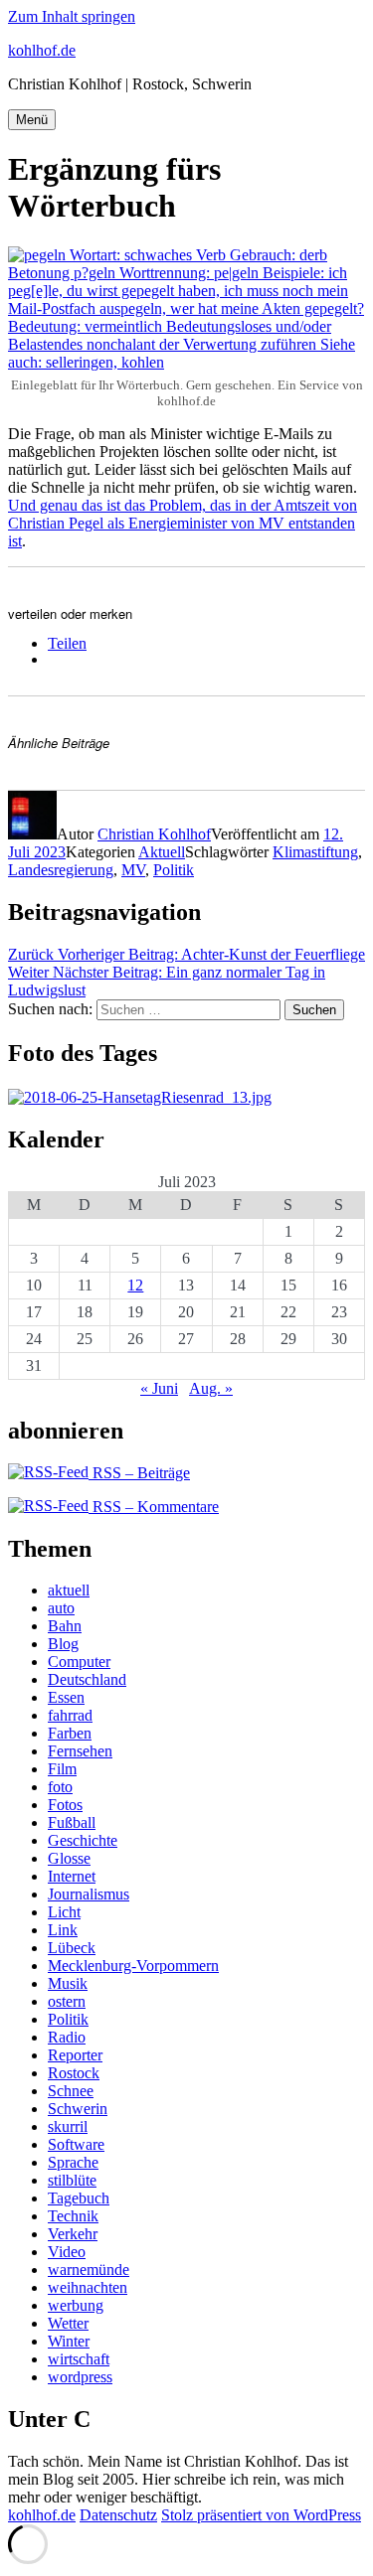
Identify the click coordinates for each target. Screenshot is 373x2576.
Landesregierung (61, 870)
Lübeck (72, 1948)
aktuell (69, 1590)
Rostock (74, 2073)
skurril (68, 2126)
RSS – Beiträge (139, 1473)
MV (133, 870)
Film (62, 1769)
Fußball (72, 1822)
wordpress (80, 2377)
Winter (69, 2341)
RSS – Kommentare (154, 1507)
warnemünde (89, 2270)
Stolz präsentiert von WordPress (261, 2515)
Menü (32, 120)
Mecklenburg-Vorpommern (133, 1966)
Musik (68, 1983)
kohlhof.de (42, 50)
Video (67, 2252)
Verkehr (73, 2234)
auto (61, 1608)
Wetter (68, 2323)
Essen (66, 1697)
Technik (73, 2216)
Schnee (71, 2091)
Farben (70, 1733)
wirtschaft (79, 2359)
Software (76, 2144)
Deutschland (87, 1679)
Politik (174, 870)
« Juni (159, 1388)
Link (63, 1930)
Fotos (65, 1805)
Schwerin (78, 2109)
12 (135, 1285)
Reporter (75, 2055)
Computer (79, 1662)
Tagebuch (79, 2198)
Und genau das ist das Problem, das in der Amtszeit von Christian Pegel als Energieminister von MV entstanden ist (183, 523)
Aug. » (211, 1388)
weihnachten (88, 2287)
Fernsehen (80, 1751)
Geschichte (83, 1840)
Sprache (73, 2162)
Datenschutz (118, 2515)
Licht (64, 1912)
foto (60, 1787)
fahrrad (70, 1715)
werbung (76, 2305)
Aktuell (162, 852)
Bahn (65, 1626)
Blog (63, 1644)
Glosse (69, 1858)
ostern (67, 2001)
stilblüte (72, 2180)
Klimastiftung (315, 852)
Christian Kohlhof (154, 834)
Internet (72, 1876)
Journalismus (89, 1894)
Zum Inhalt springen (72, 16)
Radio (67, 2037)
